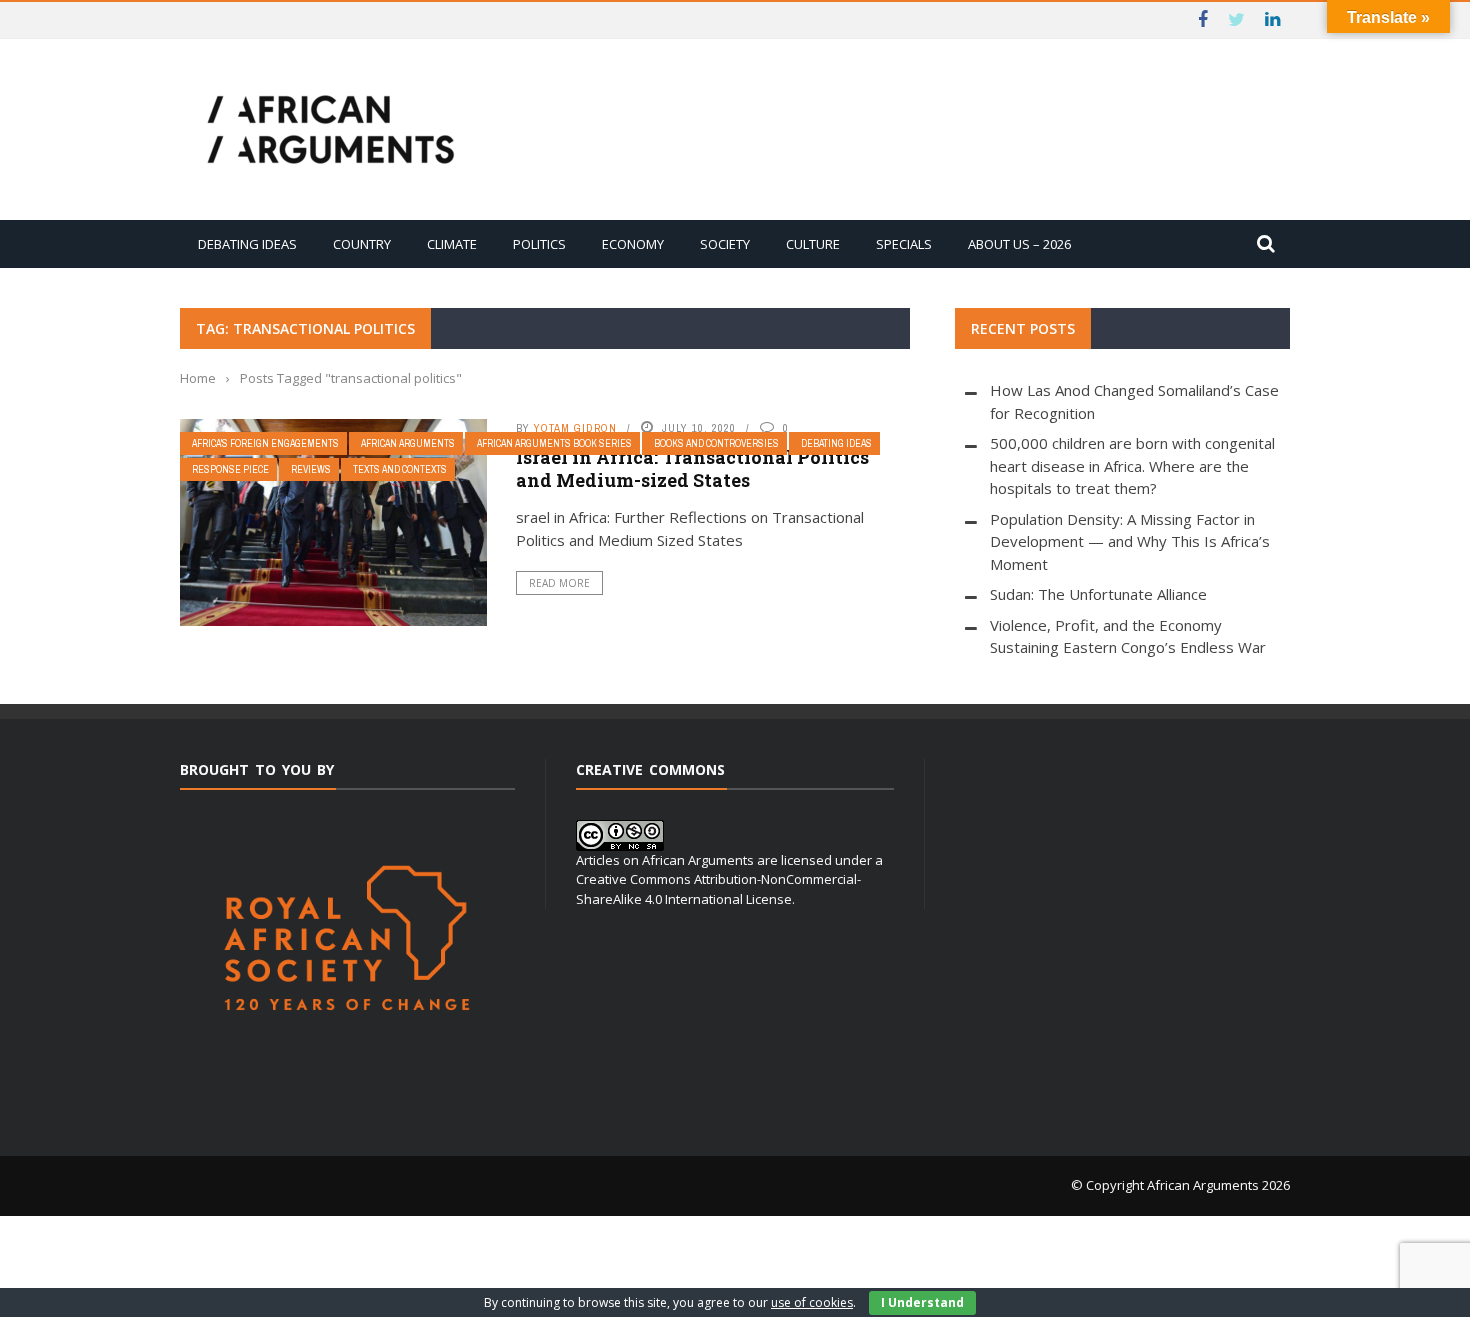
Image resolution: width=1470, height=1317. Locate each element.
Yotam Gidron (575, 428)
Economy (633, 244)
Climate (452, 244)
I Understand (922, 1302)
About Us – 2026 (1019, 244)
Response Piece (230, 469)
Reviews (311, 469)
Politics (539, 244)
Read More (559, 583)
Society (725, 244)
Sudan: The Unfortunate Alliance (1098, 594)
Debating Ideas (247, 244)
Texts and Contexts (400, 469)
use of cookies (812, 1302)
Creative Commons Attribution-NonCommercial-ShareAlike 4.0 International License (718, 889)
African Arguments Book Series (554, 443)
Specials (904, 244)
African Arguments (408, 443)
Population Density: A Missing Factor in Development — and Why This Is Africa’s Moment (1130, 541)
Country (362, 244)
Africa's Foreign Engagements (265, 443)
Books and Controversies (716, 443)
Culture (813, 244)
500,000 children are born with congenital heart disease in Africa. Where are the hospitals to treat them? (1132, 465)
